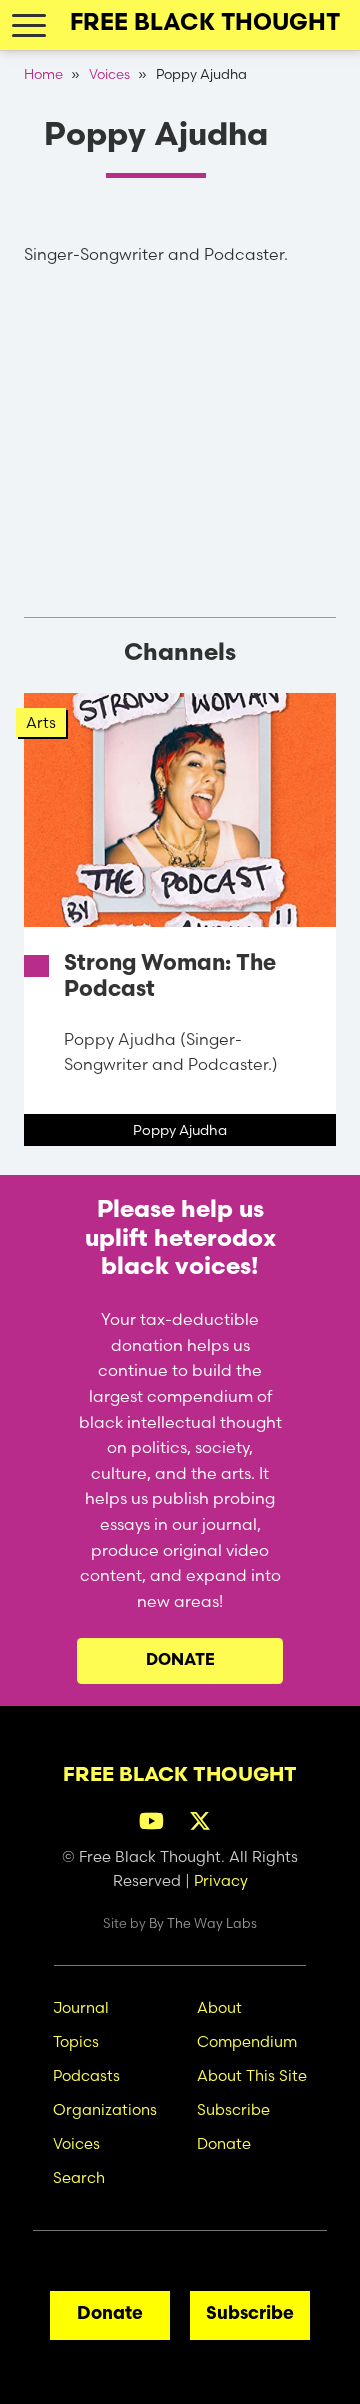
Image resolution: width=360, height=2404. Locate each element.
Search (79, 2177)
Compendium (247, 2041)
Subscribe (233, 2109)
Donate (180, 1661)
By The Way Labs (203, 1923)
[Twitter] (205, 1818)
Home (43, 74)
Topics (76, 2041)
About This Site (252, 2075)
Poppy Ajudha (180, 1130)
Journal (81, 2007)
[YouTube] (156, 1818)
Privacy (221, 1880)
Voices (109, 74)
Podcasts (86, 2075)
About (219, 2007)
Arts (41, 722)
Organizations (105, 2109)
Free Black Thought (205, 24)
